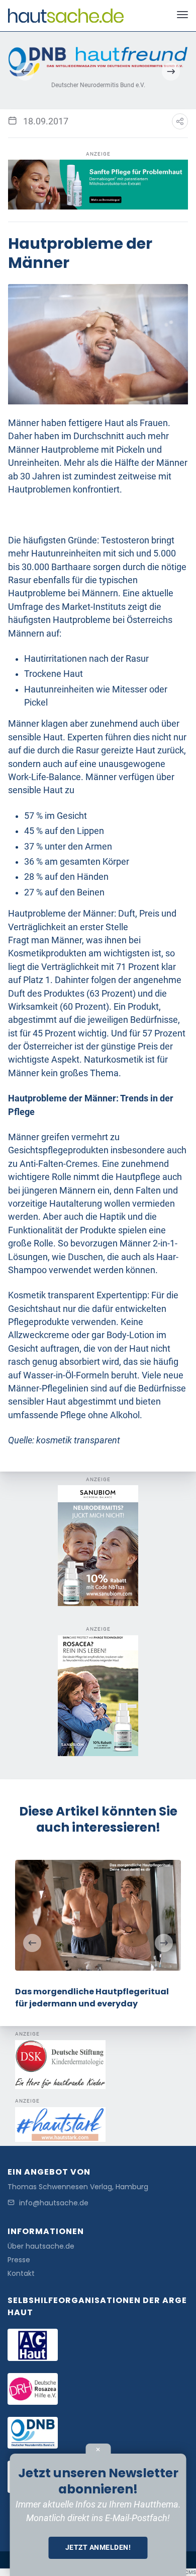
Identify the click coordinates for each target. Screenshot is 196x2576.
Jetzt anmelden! (98, 2547)
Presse (19, 2260)
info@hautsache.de (54, 2203)
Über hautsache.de (41, 2246)
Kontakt (21, 2274)
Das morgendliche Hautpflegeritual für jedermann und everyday (92, 1998)
